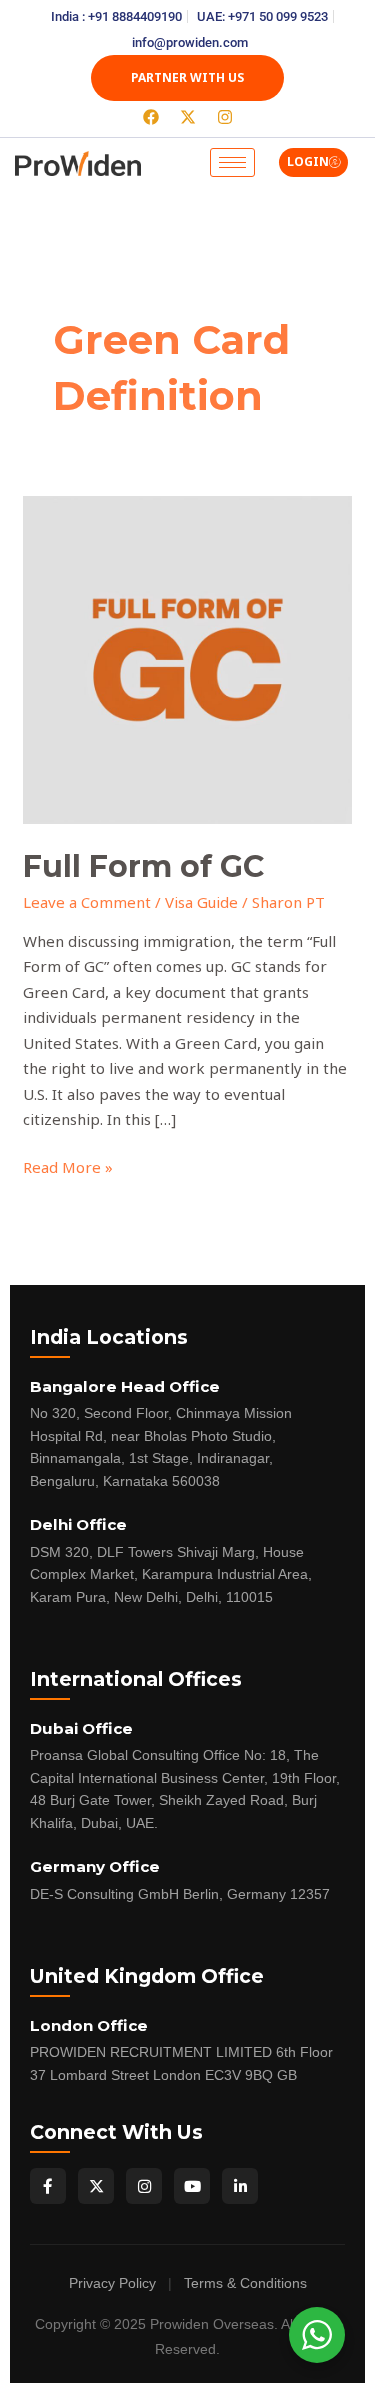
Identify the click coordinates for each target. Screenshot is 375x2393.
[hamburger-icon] (232, 162)
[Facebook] (48, 2186)
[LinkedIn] (240, 2186)
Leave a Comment (87, 902)
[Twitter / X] (96, 2186)
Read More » (68, 1166)
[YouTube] (192, 2186)
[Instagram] (144, 2186)
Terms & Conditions (245, 2283)
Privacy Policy (112, 2283)
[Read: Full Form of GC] (187, 658)
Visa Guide (201, 902)
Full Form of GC (143, 866)
